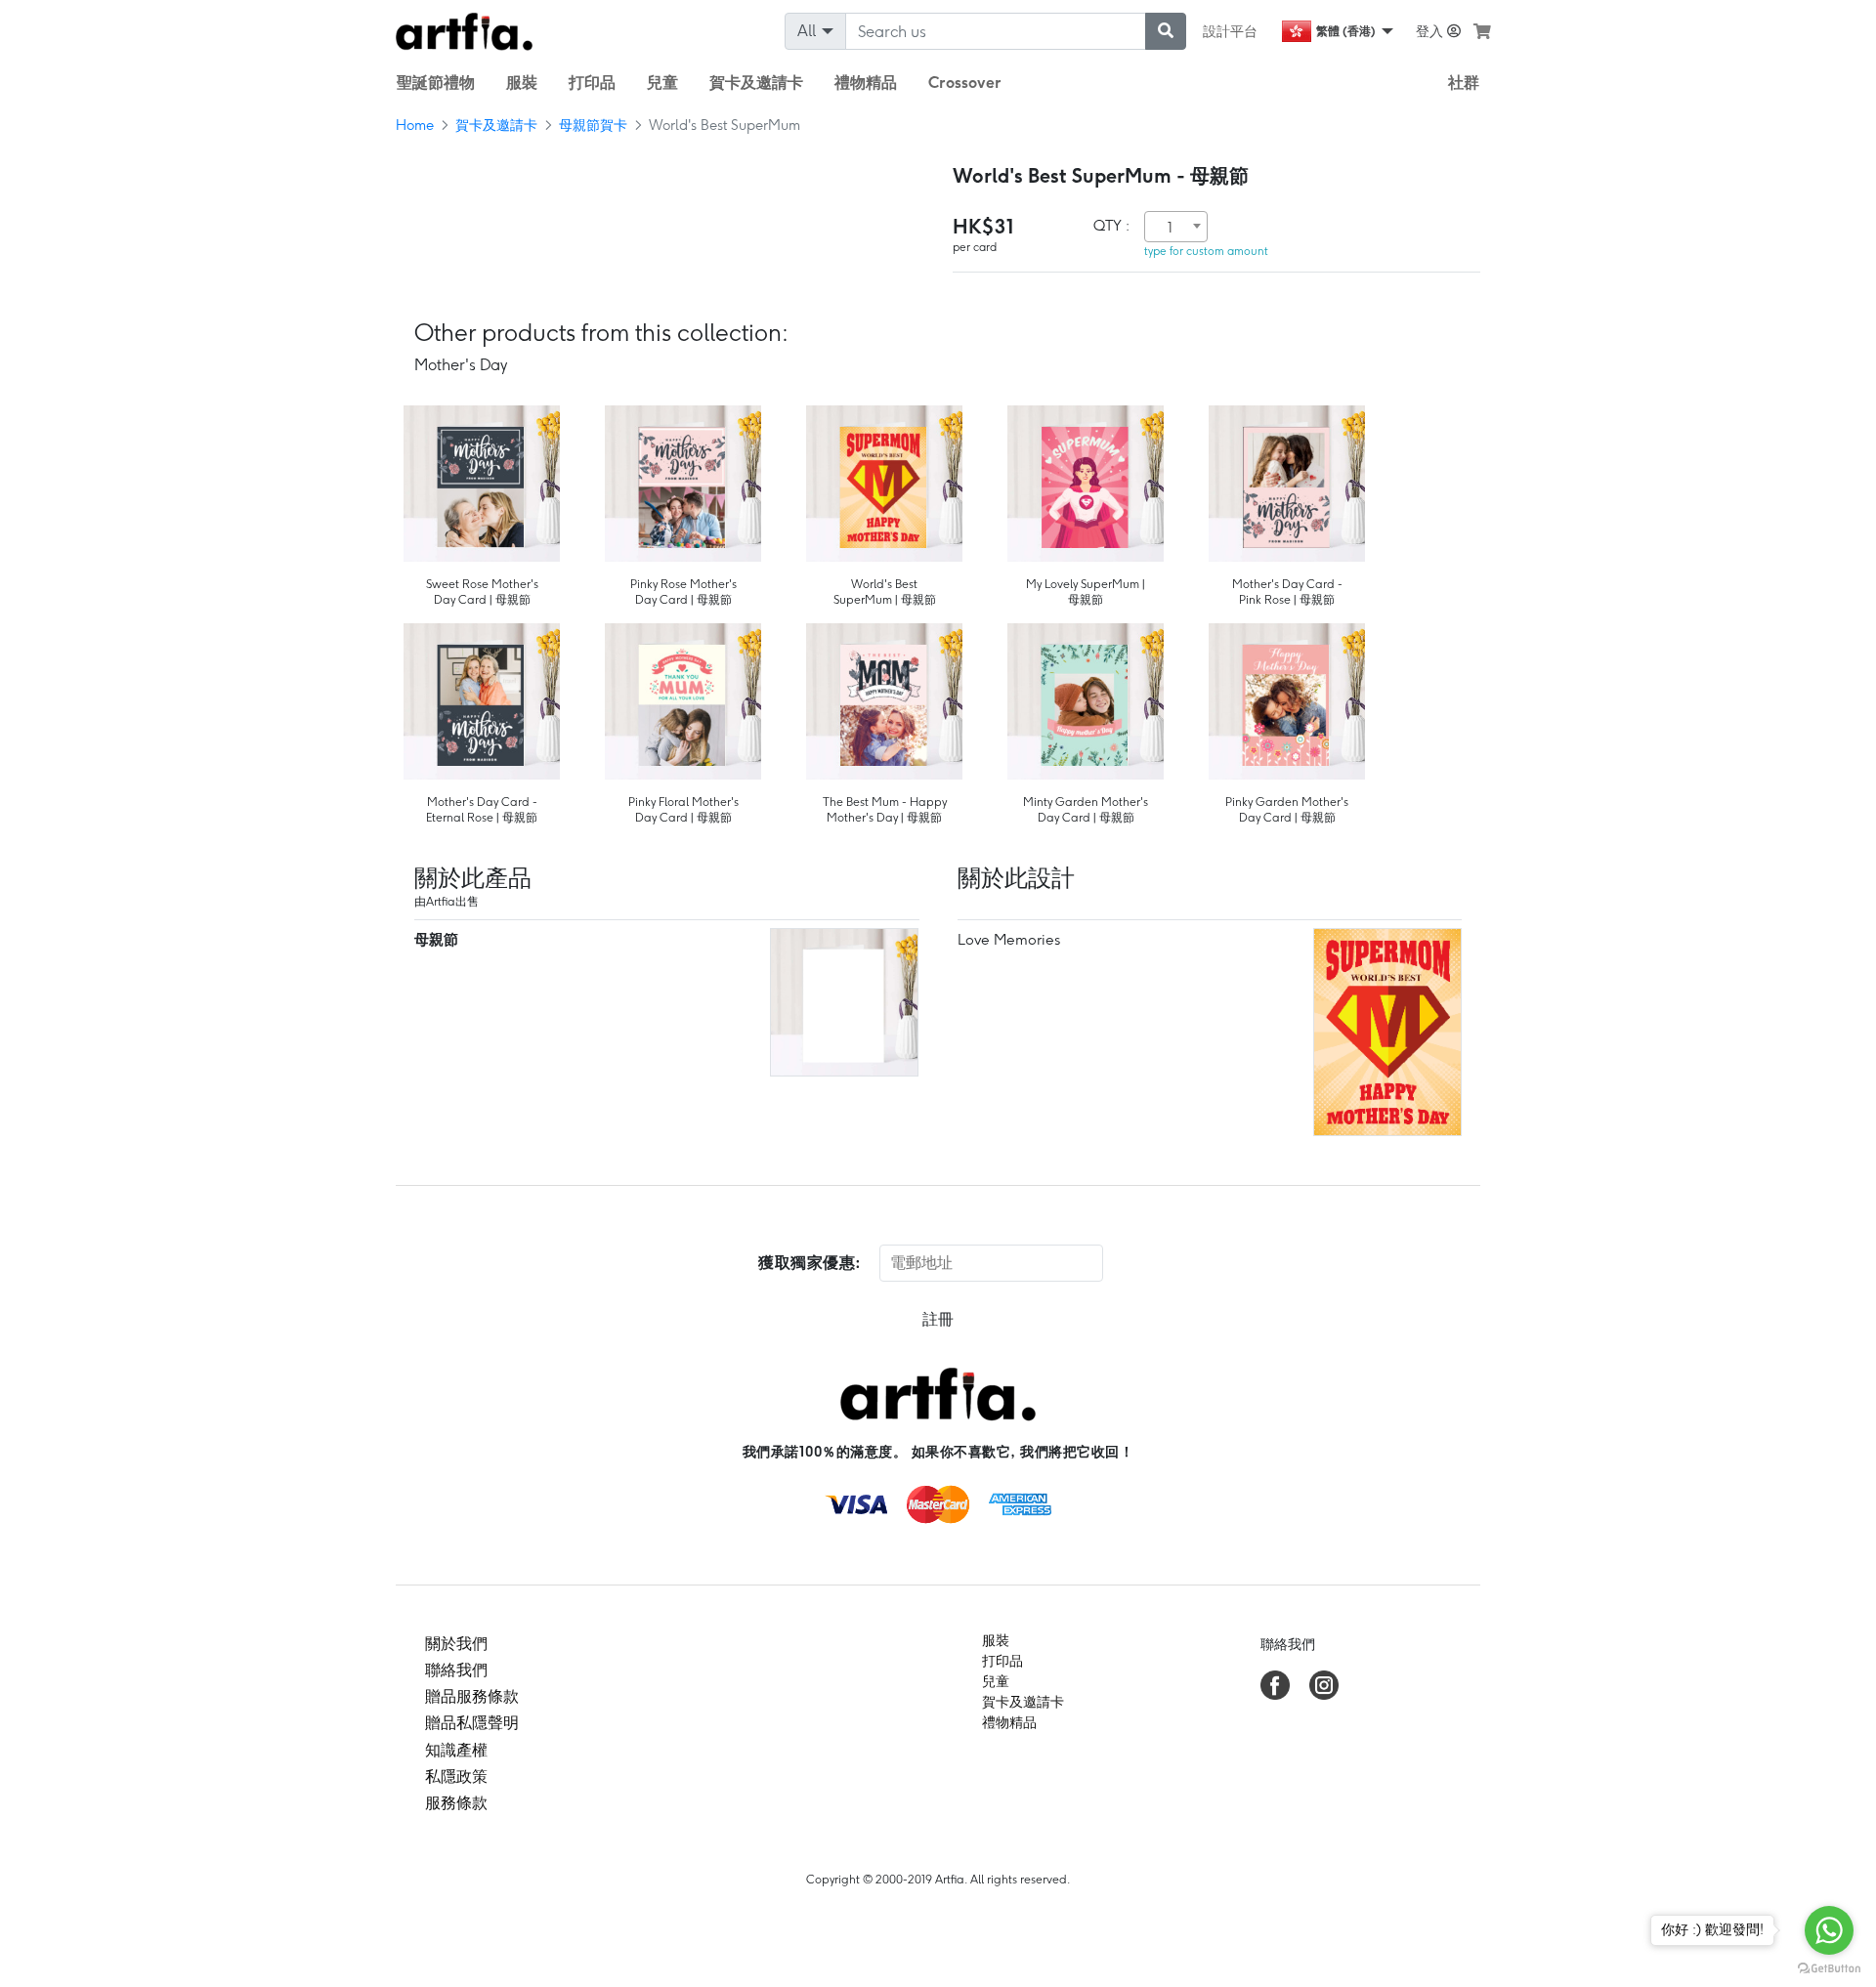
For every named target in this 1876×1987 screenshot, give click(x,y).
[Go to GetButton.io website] (1829, 1967)
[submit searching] (1166, 31)
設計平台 (1230, 31)
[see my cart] (1482, 31)
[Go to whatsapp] (1829, 1930)
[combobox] (1176, 227)
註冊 (938, 1319)
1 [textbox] (1170, 228)
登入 (1431, 31)
